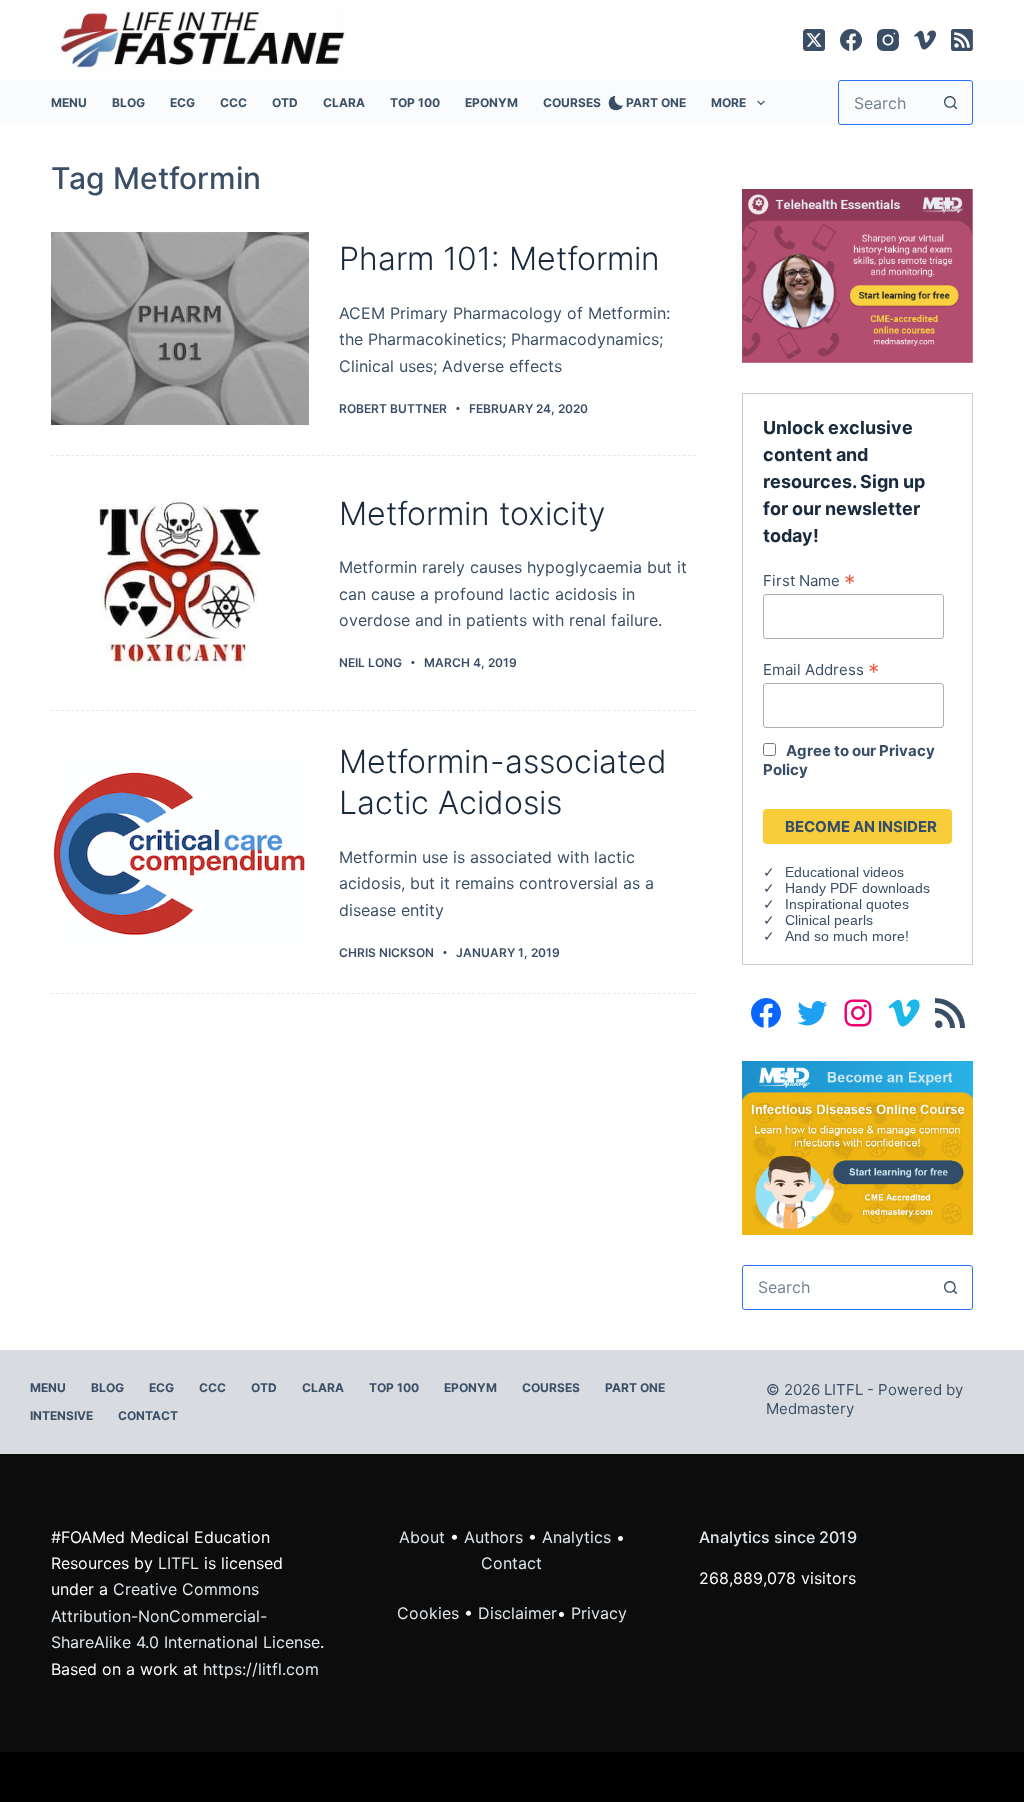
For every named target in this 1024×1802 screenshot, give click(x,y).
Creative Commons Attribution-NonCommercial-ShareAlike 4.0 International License (185, 1615)
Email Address (821, 669)
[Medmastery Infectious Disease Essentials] (857, 1146)
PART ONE (656, 102)
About (422, 1537)
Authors (493, 1537)
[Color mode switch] (612, 103)
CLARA (344, 102)
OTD (285, 102)
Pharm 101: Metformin (499, 258)
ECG (182, 102)
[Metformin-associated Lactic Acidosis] (180, 852)
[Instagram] (888, 40)
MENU (69, 102)
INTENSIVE (61, 1415)
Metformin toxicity (472, 513)
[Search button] (950, 102)
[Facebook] (851, 40)
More (728, 102)
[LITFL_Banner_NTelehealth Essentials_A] (857, 274)
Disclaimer (517, 1613)
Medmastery (810, 1408)
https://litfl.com (261, 1669)
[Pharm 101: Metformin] (180, 329)
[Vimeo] (925, 40)
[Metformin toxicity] (180, 583)
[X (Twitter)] (814, 40)
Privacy (599, 1613)
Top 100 (415, 102)
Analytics (576, 1537)
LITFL (178, 1563)
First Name (809, 580)
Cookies (430, 1613)
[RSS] (962, 40)
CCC (233, 102)
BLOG (128, 102)
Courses (572, 102)
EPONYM (491, 102)
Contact (148, 1415)
